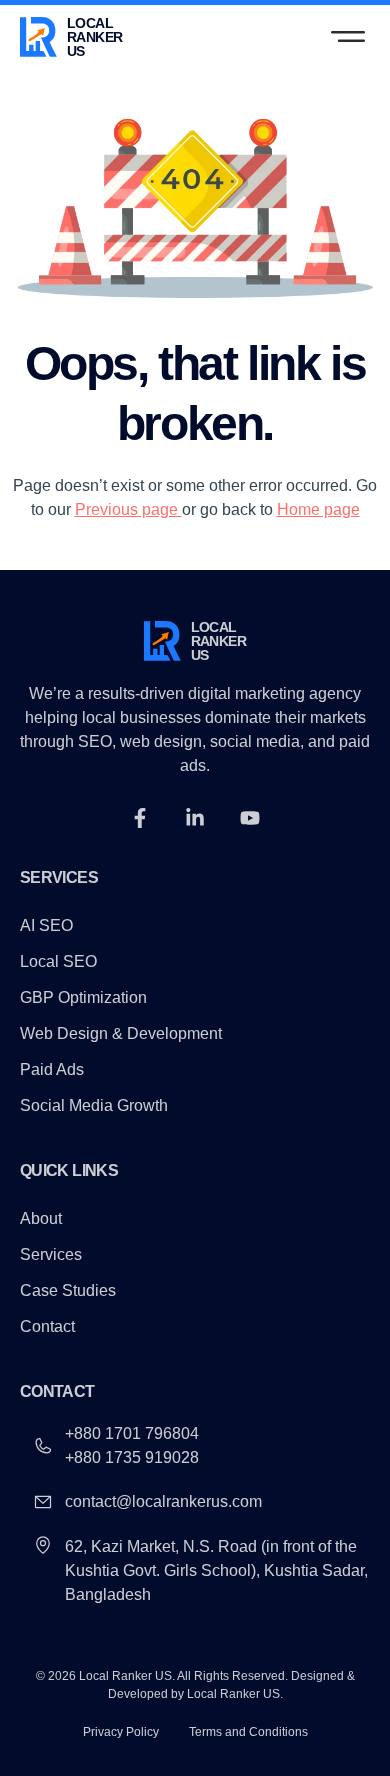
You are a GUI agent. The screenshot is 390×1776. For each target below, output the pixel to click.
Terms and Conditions (248, 1732)
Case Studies (68, 1291)
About (41, 1219)
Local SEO (58, 962)
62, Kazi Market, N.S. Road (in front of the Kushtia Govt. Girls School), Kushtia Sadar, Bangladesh (216, 1570)
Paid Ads (52, 1070)
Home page (318, 509)
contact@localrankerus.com (163, 1501)
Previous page (128, 509)
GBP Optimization (83, 998)
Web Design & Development (121, 1034)
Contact (47, 1327)
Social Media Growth (94, 1106)
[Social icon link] (140, 818)
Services (51, 1255)
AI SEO (46, 926)
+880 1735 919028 (132, 1457)
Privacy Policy (121, 1732)
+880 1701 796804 (132, 1433)
